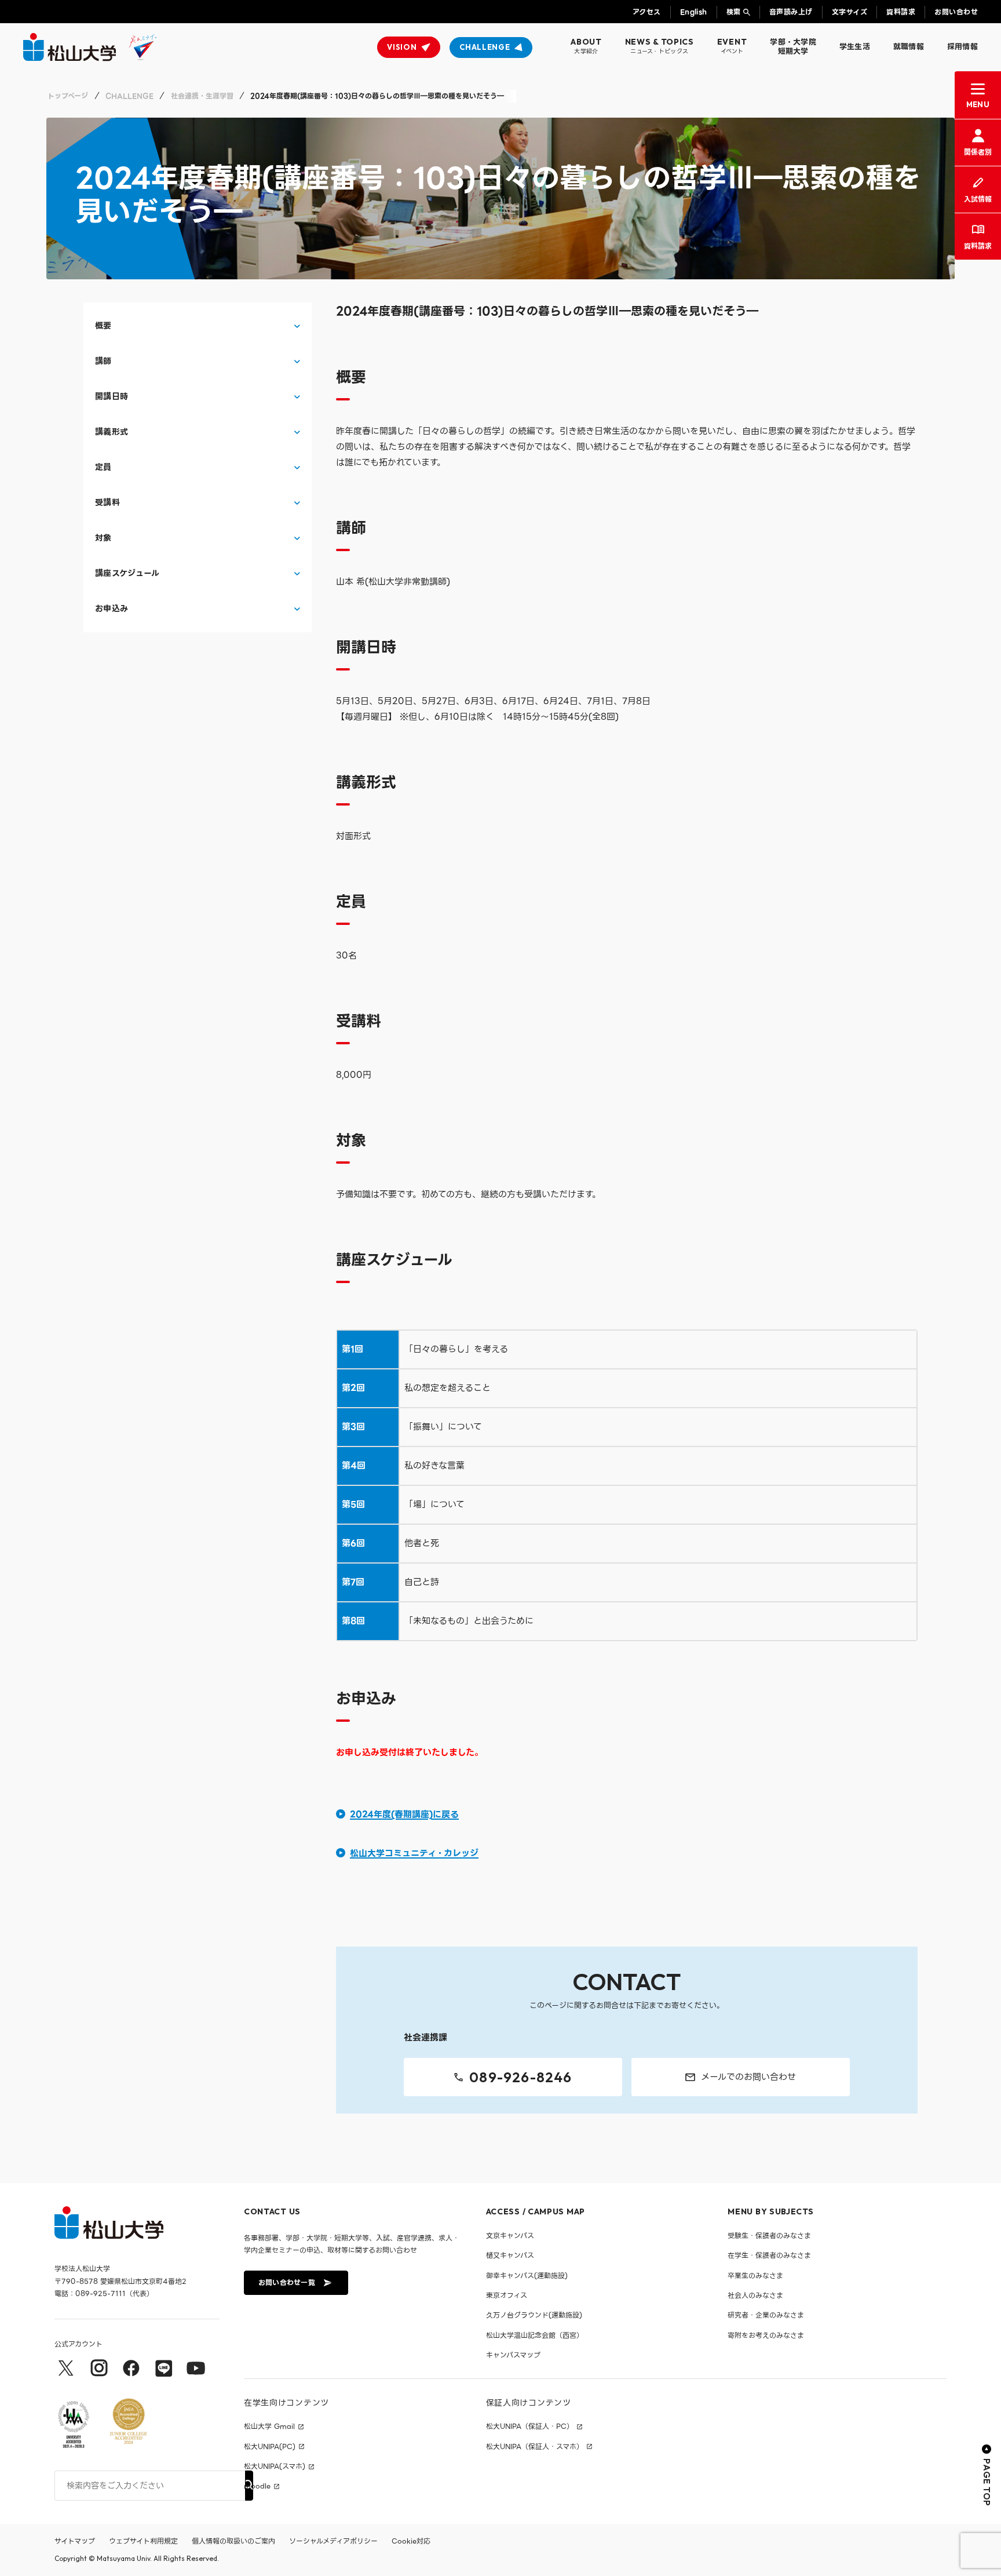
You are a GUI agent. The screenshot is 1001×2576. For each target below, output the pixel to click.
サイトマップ (75, 2541)
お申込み (112, 609)
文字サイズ (850, 12)
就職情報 (909, 47)
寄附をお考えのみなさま (766, 2335)
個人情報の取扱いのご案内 (233, 2541)
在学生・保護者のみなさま (769, 2255)
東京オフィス (507, 2295)
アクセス (647, 12)
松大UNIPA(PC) (270, 2447)
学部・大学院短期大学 (793, 47)
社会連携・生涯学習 (202, 96)
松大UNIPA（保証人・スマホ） (535, 2447)
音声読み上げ (791, 12)
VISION (402, 47)
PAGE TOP (987, 2482)
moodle (257, 2486)
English (694, 12)
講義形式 (112, 432)
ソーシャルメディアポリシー (333, 2541)
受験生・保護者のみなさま (769, 2236)
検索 (734, 12)
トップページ (68, 96)
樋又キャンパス (510, 2255)
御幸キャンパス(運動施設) (527, 2276)
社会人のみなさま (755, 2295)
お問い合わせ (956, 12)
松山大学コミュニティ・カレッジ (414, 1853)
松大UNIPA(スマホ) (275, 2466)
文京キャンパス (510, 2236)
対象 (103, 538)
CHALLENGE (485, 47)
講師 (103, 361)
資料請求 (901, 12)
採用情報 (962, 47)
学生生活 (855, 47)
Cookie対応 (411, 2541)
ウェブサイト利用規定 (143, 2541)
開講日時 (112, 397)
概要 (103, 326)
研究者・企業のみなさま (766, 2315)
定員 (103, 467)
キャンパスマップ (513, 2355)
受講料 (107, 503)
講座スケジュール (127, 573)
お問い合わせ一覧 (287, 2282)
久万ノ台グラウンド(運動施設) (534, 2315)
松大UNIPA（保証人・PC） (530, 2426)
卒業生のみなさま (755, 2276)
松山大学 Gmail (269, 2426)
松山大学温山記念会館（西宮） (535, 2335)
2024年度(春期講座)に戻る (404, 1815)
